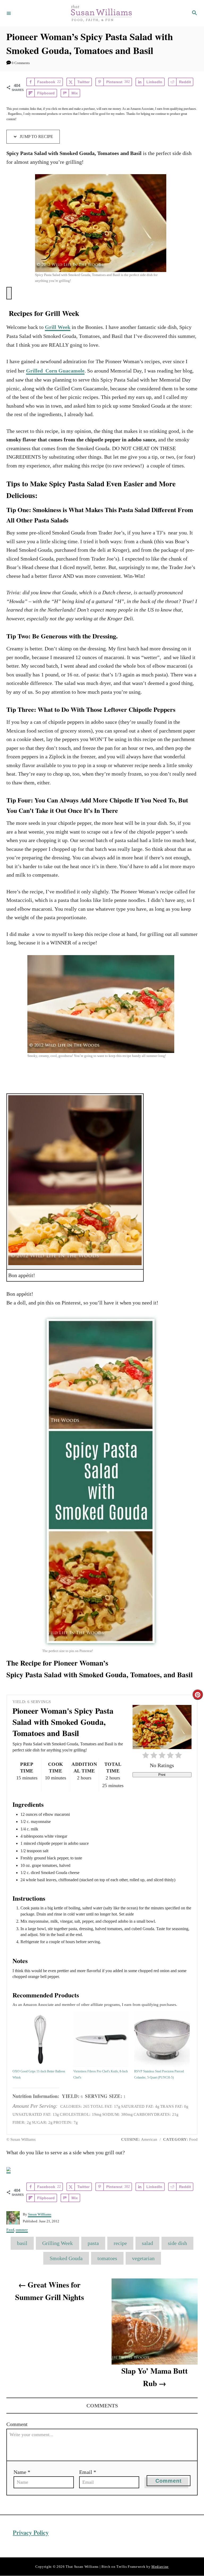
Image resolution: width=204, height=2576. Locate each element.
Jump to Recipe (36, 137)
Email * (88, 2472)
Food (10, 2230)
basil (22, 2243)
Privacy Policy (31, 2533)
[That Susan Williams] (101, 13)
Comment (17, 2424)
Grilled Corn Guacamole (55, 371)
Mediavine (160, 2567)
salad (147, 2243)
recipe (120, 2243)
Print (162, 1775)
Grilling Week (58, 2243)
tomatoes (107, 2258)
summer (22, 2230)
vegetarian (143, 2258)
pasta (93, 2243)
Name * (22, 2472)
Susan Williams (40, 2214)
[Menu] (9, 13)
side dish (177, 2243)
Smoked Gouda (66, 2258)
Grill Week (58, 327)
